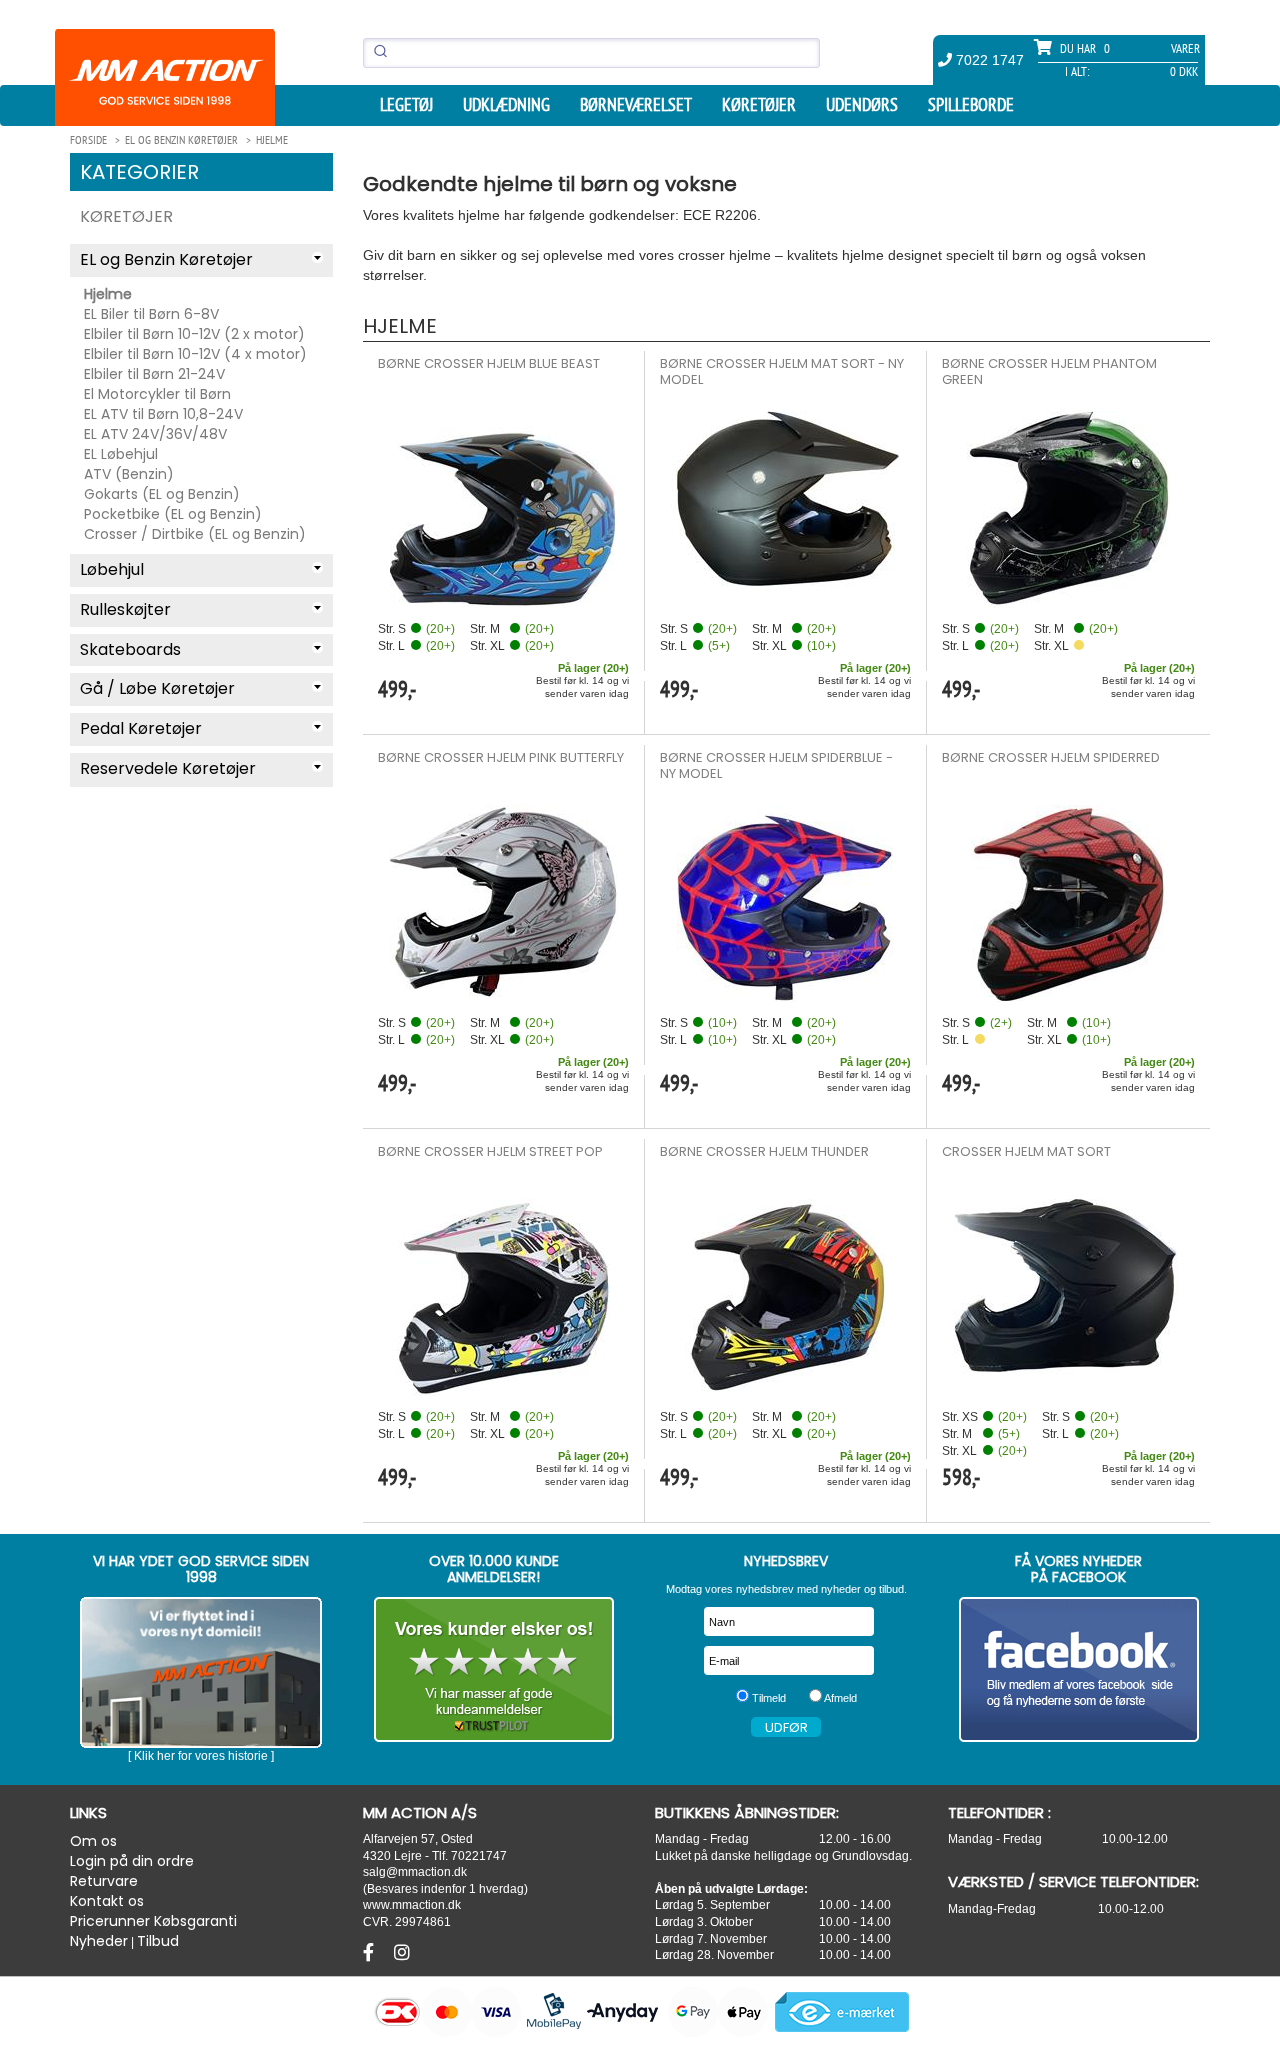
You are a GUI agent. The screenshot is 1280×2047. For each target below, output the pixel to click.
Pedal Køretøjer (141, 728)
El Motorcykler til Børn (157, 394)
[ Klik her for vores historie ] (201, 1756)
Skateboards (130, 649)
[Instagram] (402, 1953)
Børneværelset (636, 105)
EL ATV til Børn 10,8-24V (163, 414)
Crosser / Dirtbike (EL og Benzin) (195, 534)
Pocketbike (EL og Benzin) (173, 514)
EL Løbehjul (121, 454)
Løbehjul (112, 569)
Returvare (104, 1881)
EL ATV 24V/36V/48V (155, 434)
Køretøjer (759, 105)
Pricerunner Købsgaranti (153, 1921)
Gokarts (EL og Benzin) (162, 494)
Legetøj (406, 105)
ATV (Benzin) (129, 474)
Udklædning (506, 105)
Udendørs (862, 105)
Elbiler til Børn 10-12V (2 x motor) (194, 334)
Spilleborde (971, 105)
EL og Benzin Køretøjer (166, 259)
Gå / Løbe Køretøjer (157, 688)
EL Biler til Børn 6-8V (151, 314)
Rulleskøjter (125, 609)
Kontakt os (107, 1901)
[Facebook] (371, 1953)
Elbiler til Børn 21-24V (154, 374)
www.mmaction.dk (412, 1904)
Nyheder (99, 1941)
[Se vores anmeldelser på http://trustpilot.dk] (494, 1669)
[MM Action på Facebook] (1079, 1669)
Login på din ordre (132, 1861)
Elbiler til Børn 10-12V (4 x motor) (195, 354)
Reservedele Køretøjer (168, 768)
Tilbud (158, 1941)
